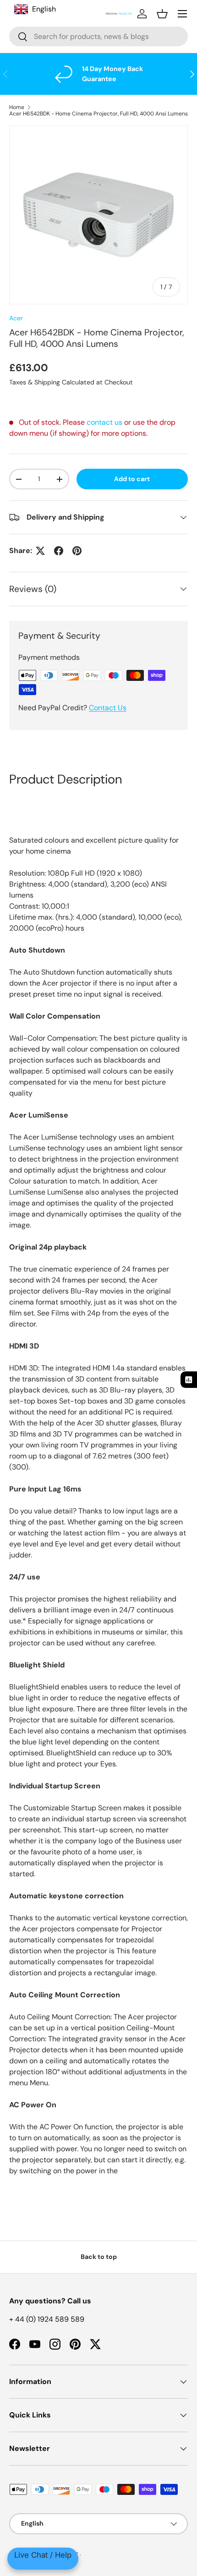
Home (17, 107)
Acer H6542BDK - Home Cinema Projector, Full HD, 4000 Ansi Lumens (98, 114)
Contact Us (108, 708)
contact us (104, 422)
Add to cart (132, 479)
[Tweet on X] (40, 551)
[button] (162, 14)
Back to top (99, 2257)
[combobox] (98, 36)
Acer (16, 318)
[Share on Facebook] (59, 551)
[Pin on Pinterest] (77, 551)
